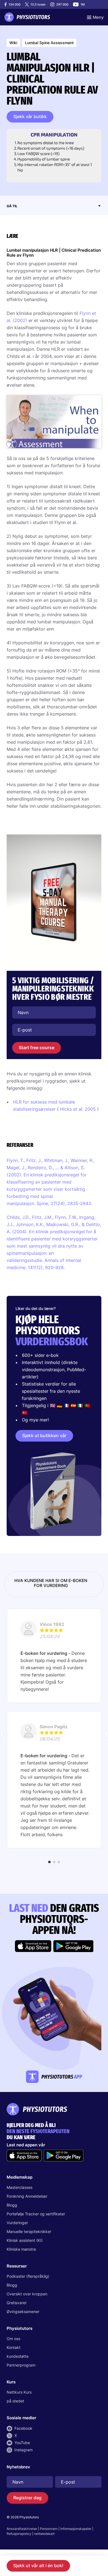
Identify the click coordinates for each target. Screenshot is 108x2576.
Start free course (37, 1048)
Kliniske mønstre (21, 2249)
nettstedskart (44, 2534)
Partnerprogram (21, 2365)
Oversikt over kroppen (27, 2294)
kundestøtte (18, 2356)
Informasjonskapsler (76, 2529)
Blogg (12, 2205)
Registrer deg (27, 2498)
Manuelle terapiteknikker (29, 2231)
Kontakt (14, 2347)
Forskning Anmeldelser (27, 2196)
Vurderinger (17, 2223)
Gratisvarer (17, 2303)
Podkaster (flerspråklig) (28, 2276)
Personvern (49, 2529)
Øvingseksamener (23, 2312)
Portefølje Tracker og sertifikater (36, 2214)
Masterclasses (20, 2187)
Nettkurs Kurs (19, 2392)
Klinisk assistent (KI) (25, 2240)
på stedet (15, 2401)
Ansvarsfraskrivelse (22, 2529)
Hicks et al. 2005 (78, 1109)
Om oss (13, 2339)
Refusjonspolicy (19, 2534)
